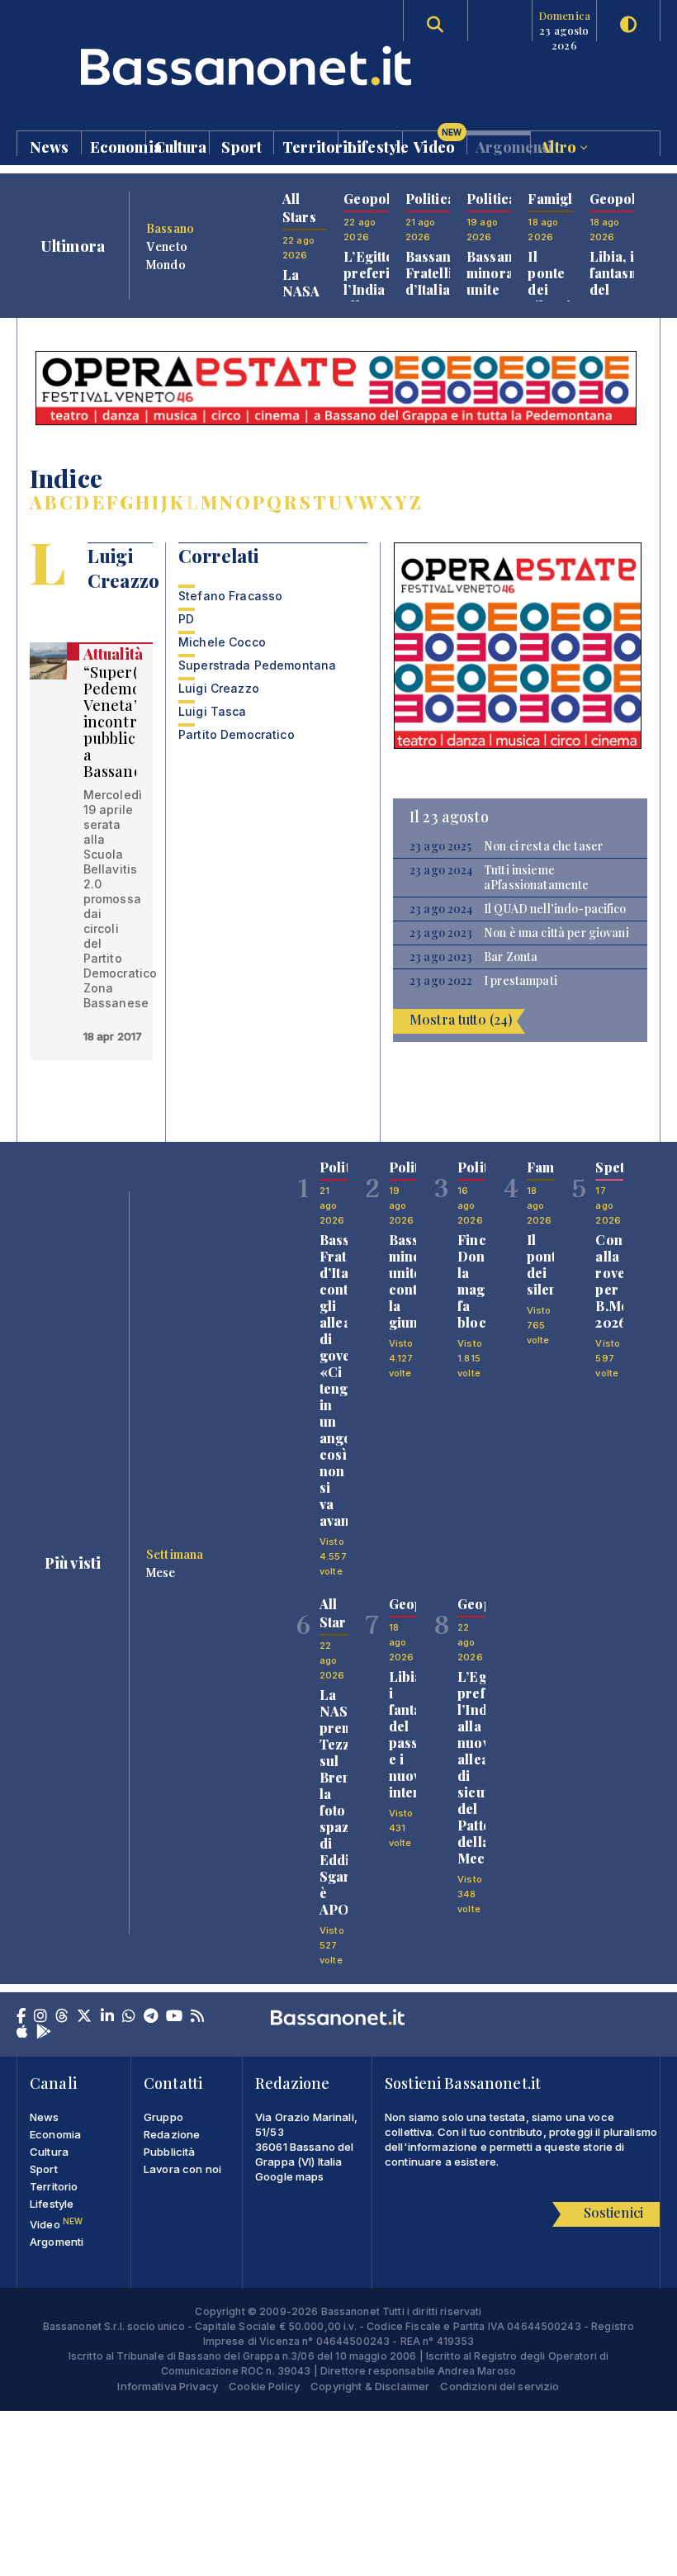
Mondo (166, 264)
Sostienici (613, 2212)
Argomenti (503, 146)
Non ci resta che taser (543, 846)
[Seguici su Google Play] (44, 2033)
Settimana (175, 1554)
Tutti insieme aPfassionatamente (536, 878)
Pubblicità (169, 2152)
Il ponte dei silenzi (549, 281)
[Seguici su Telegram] (151, 2017)
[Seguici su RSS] (197, 2017)
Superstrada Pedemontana (257, 665)
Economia (118, 146)
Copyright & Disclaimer (370, 2386)
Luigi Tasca (213, 711)
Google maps (290, 2176)
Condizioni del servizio (499, 2386)
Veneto (167, 246)
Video (438, 143)
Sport (241, 146)
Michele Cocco (222, 642)
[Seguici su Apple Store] (22, 2033)
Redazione (172, 2134)
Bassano (170, 228)
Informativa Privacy (168, 2386)
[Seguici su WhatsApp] (129, 2017)
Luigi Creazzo (219, 688)
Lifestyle (374, 146)
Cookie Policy (264, 2386)
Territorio (310, 146)
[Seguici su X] (84, 2017)
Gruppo (163, 2117)
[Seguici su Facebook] (21, 2017)
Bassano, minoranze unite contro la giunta (502, 298)
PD (186, 619)
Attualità (113, 654)
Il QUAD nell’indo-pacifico (555, 909)
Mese (161, 1572)
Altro (560, 146)
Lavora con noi (182, 2169)
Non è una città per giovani (556, 933)
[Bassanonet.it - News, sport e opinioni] (178, 66)
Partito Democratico (237, 734)
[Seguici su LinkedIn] (107, 2017)
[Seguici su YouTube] (174, 2017)
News (50, 146)
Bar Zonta (511, 957)
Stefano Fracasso (230, 596)
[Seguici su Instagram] (40, 2017)
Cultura (181, 146)
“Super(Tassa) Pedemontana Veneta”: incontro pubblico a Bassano (134, 722)
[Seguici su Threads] (62, 2017)
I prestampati (521, 981)
